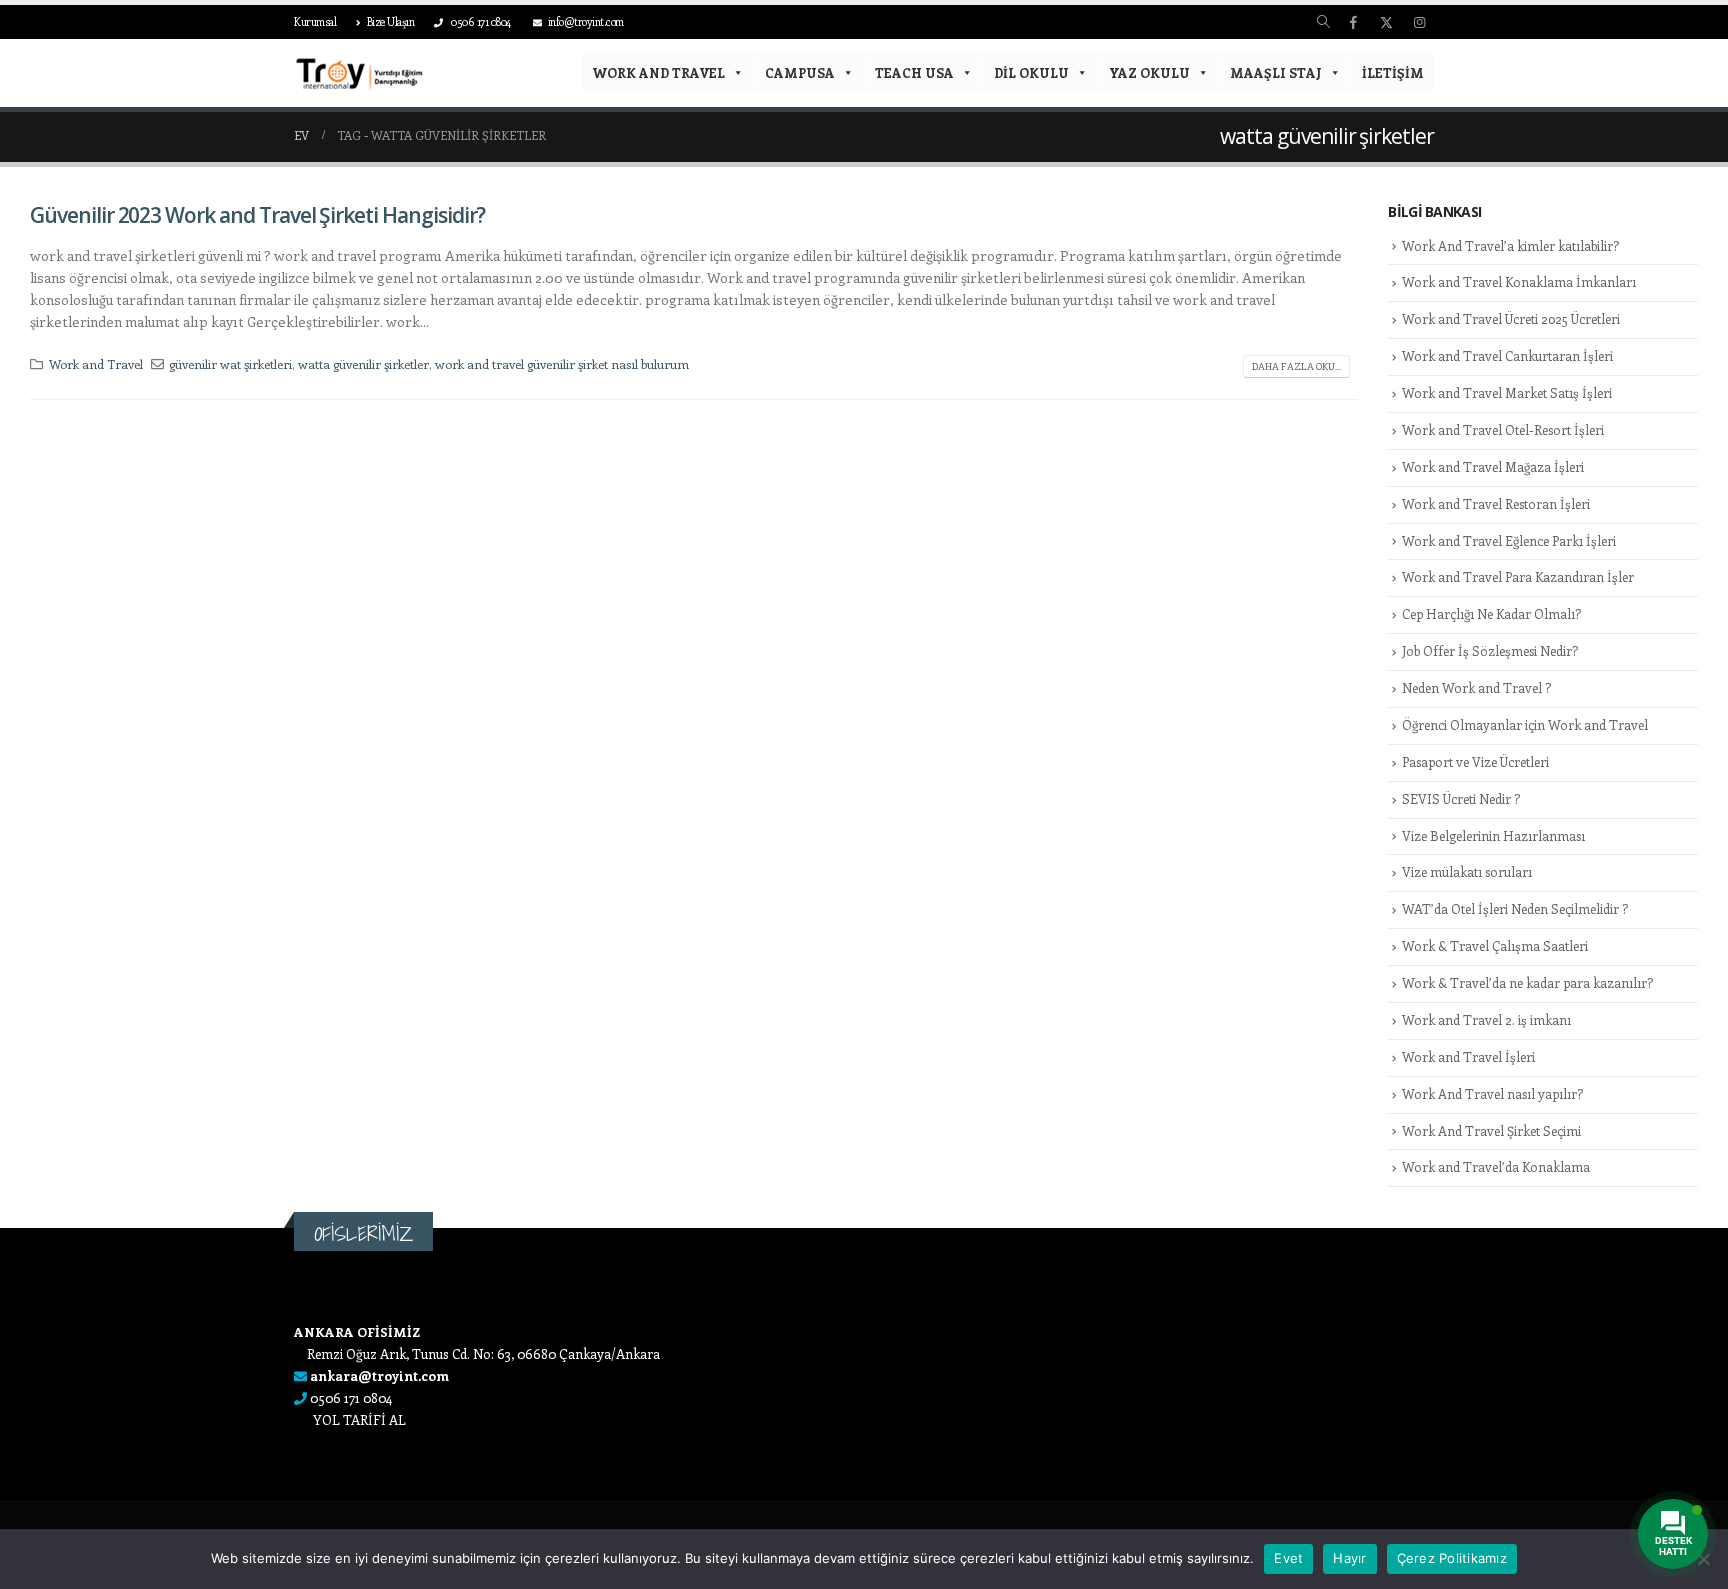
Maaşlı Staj (1276, 72)
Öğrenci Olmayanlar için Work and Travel (1525, 724)
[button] (1323, 22)
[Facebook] (1353, 22)
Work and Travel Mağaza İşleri (1493, 466)
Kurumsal (315, 21)
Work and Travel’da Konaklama (1496, 1166)
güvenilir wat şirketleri (230, 363)
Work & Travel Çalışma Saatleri (1495, 945)
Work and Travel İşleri (1468, 1056)
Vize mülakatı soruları (1467, 871)
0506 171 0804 (480, 21)
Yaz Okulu (1149, 72)
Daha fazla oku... (1296, 366)
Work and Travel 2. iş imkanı (1486, 1019)
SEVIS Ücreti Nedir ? (1461, 798)
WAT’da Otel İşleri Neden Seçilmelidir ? (1515, 908)
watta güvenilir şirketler (363, 363)
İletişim (1393, 72)
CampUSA (800, 72)
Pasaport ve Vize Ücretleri (1475, 761)
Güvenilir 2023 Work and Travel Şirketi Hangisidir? (257, 215)
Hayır (1349, 1558)
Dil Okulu (1031, 72)
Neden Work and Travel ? (1476, 687)
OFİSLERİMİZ (363, 1233)
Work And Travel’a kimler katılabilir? (1510, 245)
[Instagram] (1419, 22)
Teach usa (914, 72)
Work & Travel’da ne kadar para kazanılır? (1527, 982)
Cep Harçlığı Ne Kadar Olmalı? (1491, 613)
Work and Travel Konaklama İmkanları (1519, 281)
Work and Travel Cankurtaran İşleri (1507, 355)
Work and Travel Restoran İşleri (1496, 503)
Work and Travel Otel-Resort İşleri (1503, 429)
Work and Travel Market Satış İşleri (1507, 392)
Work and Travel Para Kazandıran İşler (1518, 576)
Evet (1288, 1558)
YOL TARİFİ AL (359, 1419)
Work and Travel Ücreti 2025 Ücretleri (1511, 318)
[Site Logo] (359, 73)
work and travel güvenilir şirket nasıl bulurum (562, 363)
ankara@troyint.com (379, 1375)
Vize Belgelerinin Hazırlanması (1493, 835)
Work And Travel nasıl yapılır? (1492, 1093)
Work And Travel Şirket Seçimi (1491, 1130)
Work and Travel (658, 72)
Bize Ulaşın (391, 21)
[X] (1386, 22)
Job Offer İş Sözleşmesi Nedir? (1490, 650)
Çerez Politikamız (1452, 1558)
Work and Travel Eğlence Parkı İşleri (1509, 540)
